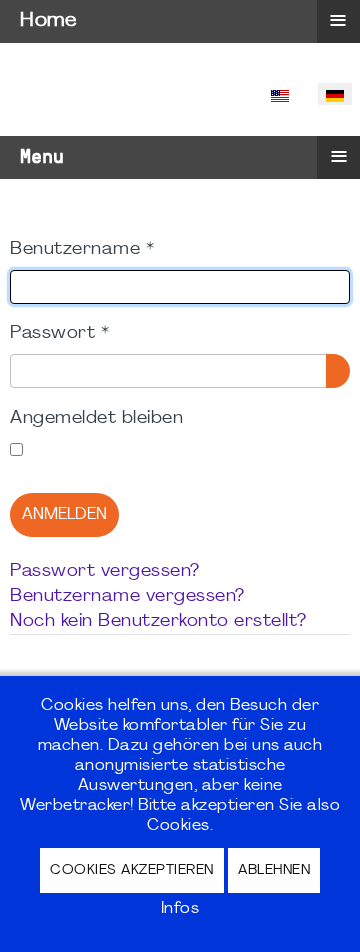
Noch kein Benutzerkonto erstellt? (158, 621)
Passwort (59, 333)
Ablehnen (274, 870)
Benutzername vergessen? (127, 596)
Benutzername (82, 249)
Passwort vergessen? (105, 571)
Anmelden (64, 515)
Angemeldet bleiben (96, 418)
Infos (180, 909)
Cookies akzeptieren (132, 870)
